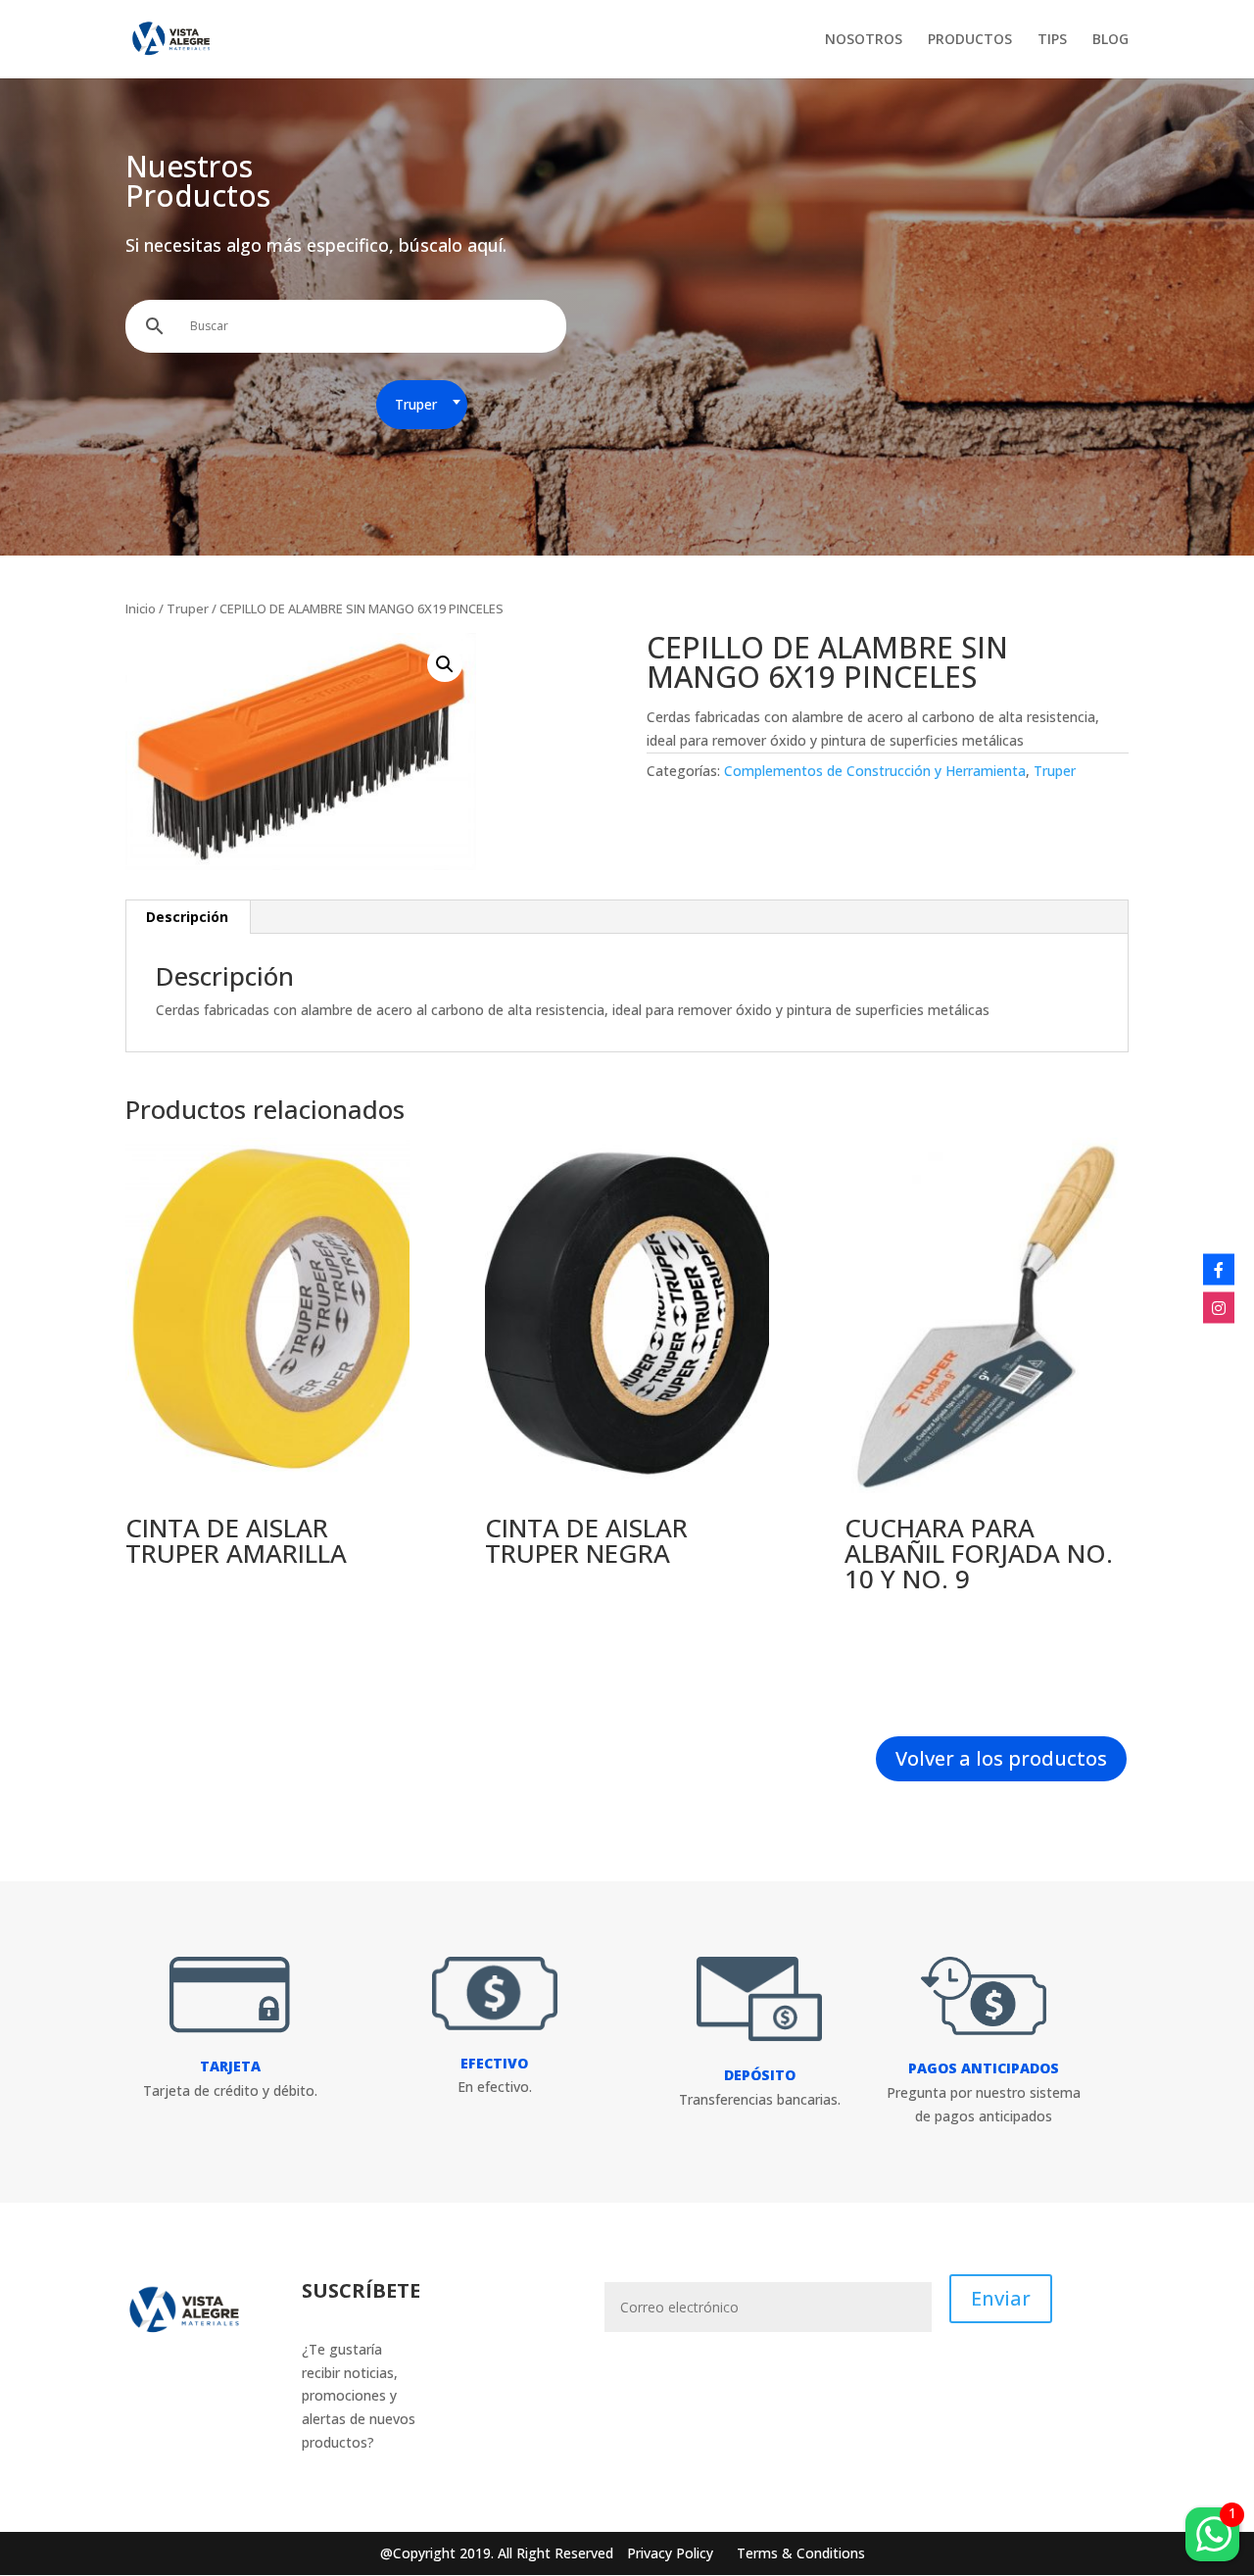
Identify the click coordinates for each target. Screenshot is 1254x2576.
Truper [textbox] (416, 404)
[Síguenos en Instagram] (1219, 1307)
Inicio (141, 608)
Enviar (1001, 2298)
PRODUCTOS (970, 40)
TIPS (1052, 40)
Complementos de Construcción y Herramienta (875, 771)
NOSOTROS (864, 40)
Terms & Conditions (801, 2553)
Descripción (187, 917)
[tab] (188, 917)
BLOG (1110, 40)
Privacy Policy (672, 2553)
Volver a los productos (1001, 1758)
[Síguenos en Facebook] (1219, 1269)
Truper (188, 608)
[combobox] (422, 405)
